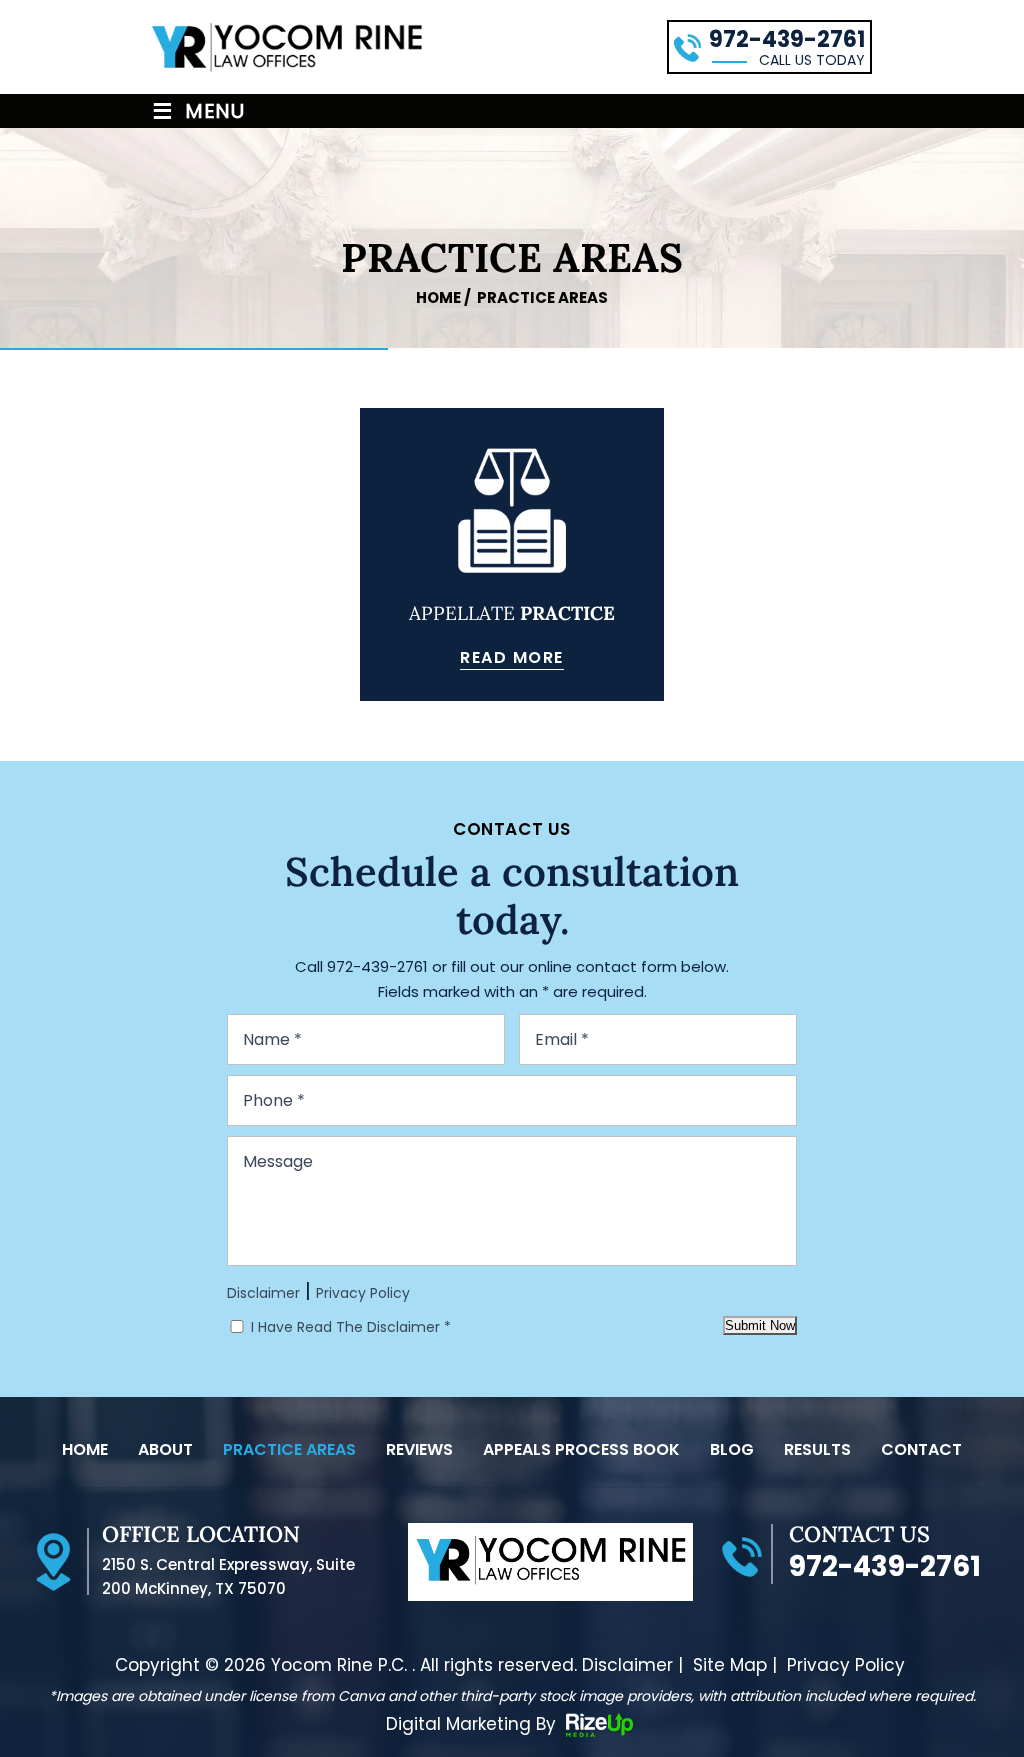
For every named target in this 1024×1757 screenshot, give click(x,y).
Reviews (419, 1450)
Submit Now (760, 1325)
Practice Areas (289, 1450)
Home (85, 1450)
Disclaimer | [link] (632, 1665)
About (165, 1450)
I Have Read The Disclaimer (351, 1327)
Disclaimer (263, 1293)
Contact (921, 1450)
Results (817, 1450)
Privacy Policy (363, 1293)
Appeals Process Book (581, 1450)
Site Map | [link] (735, 1665)
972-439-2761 (787, 40)
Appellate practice (512, 554)
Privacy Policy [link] (846, 1665)
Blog (732, 1450)
